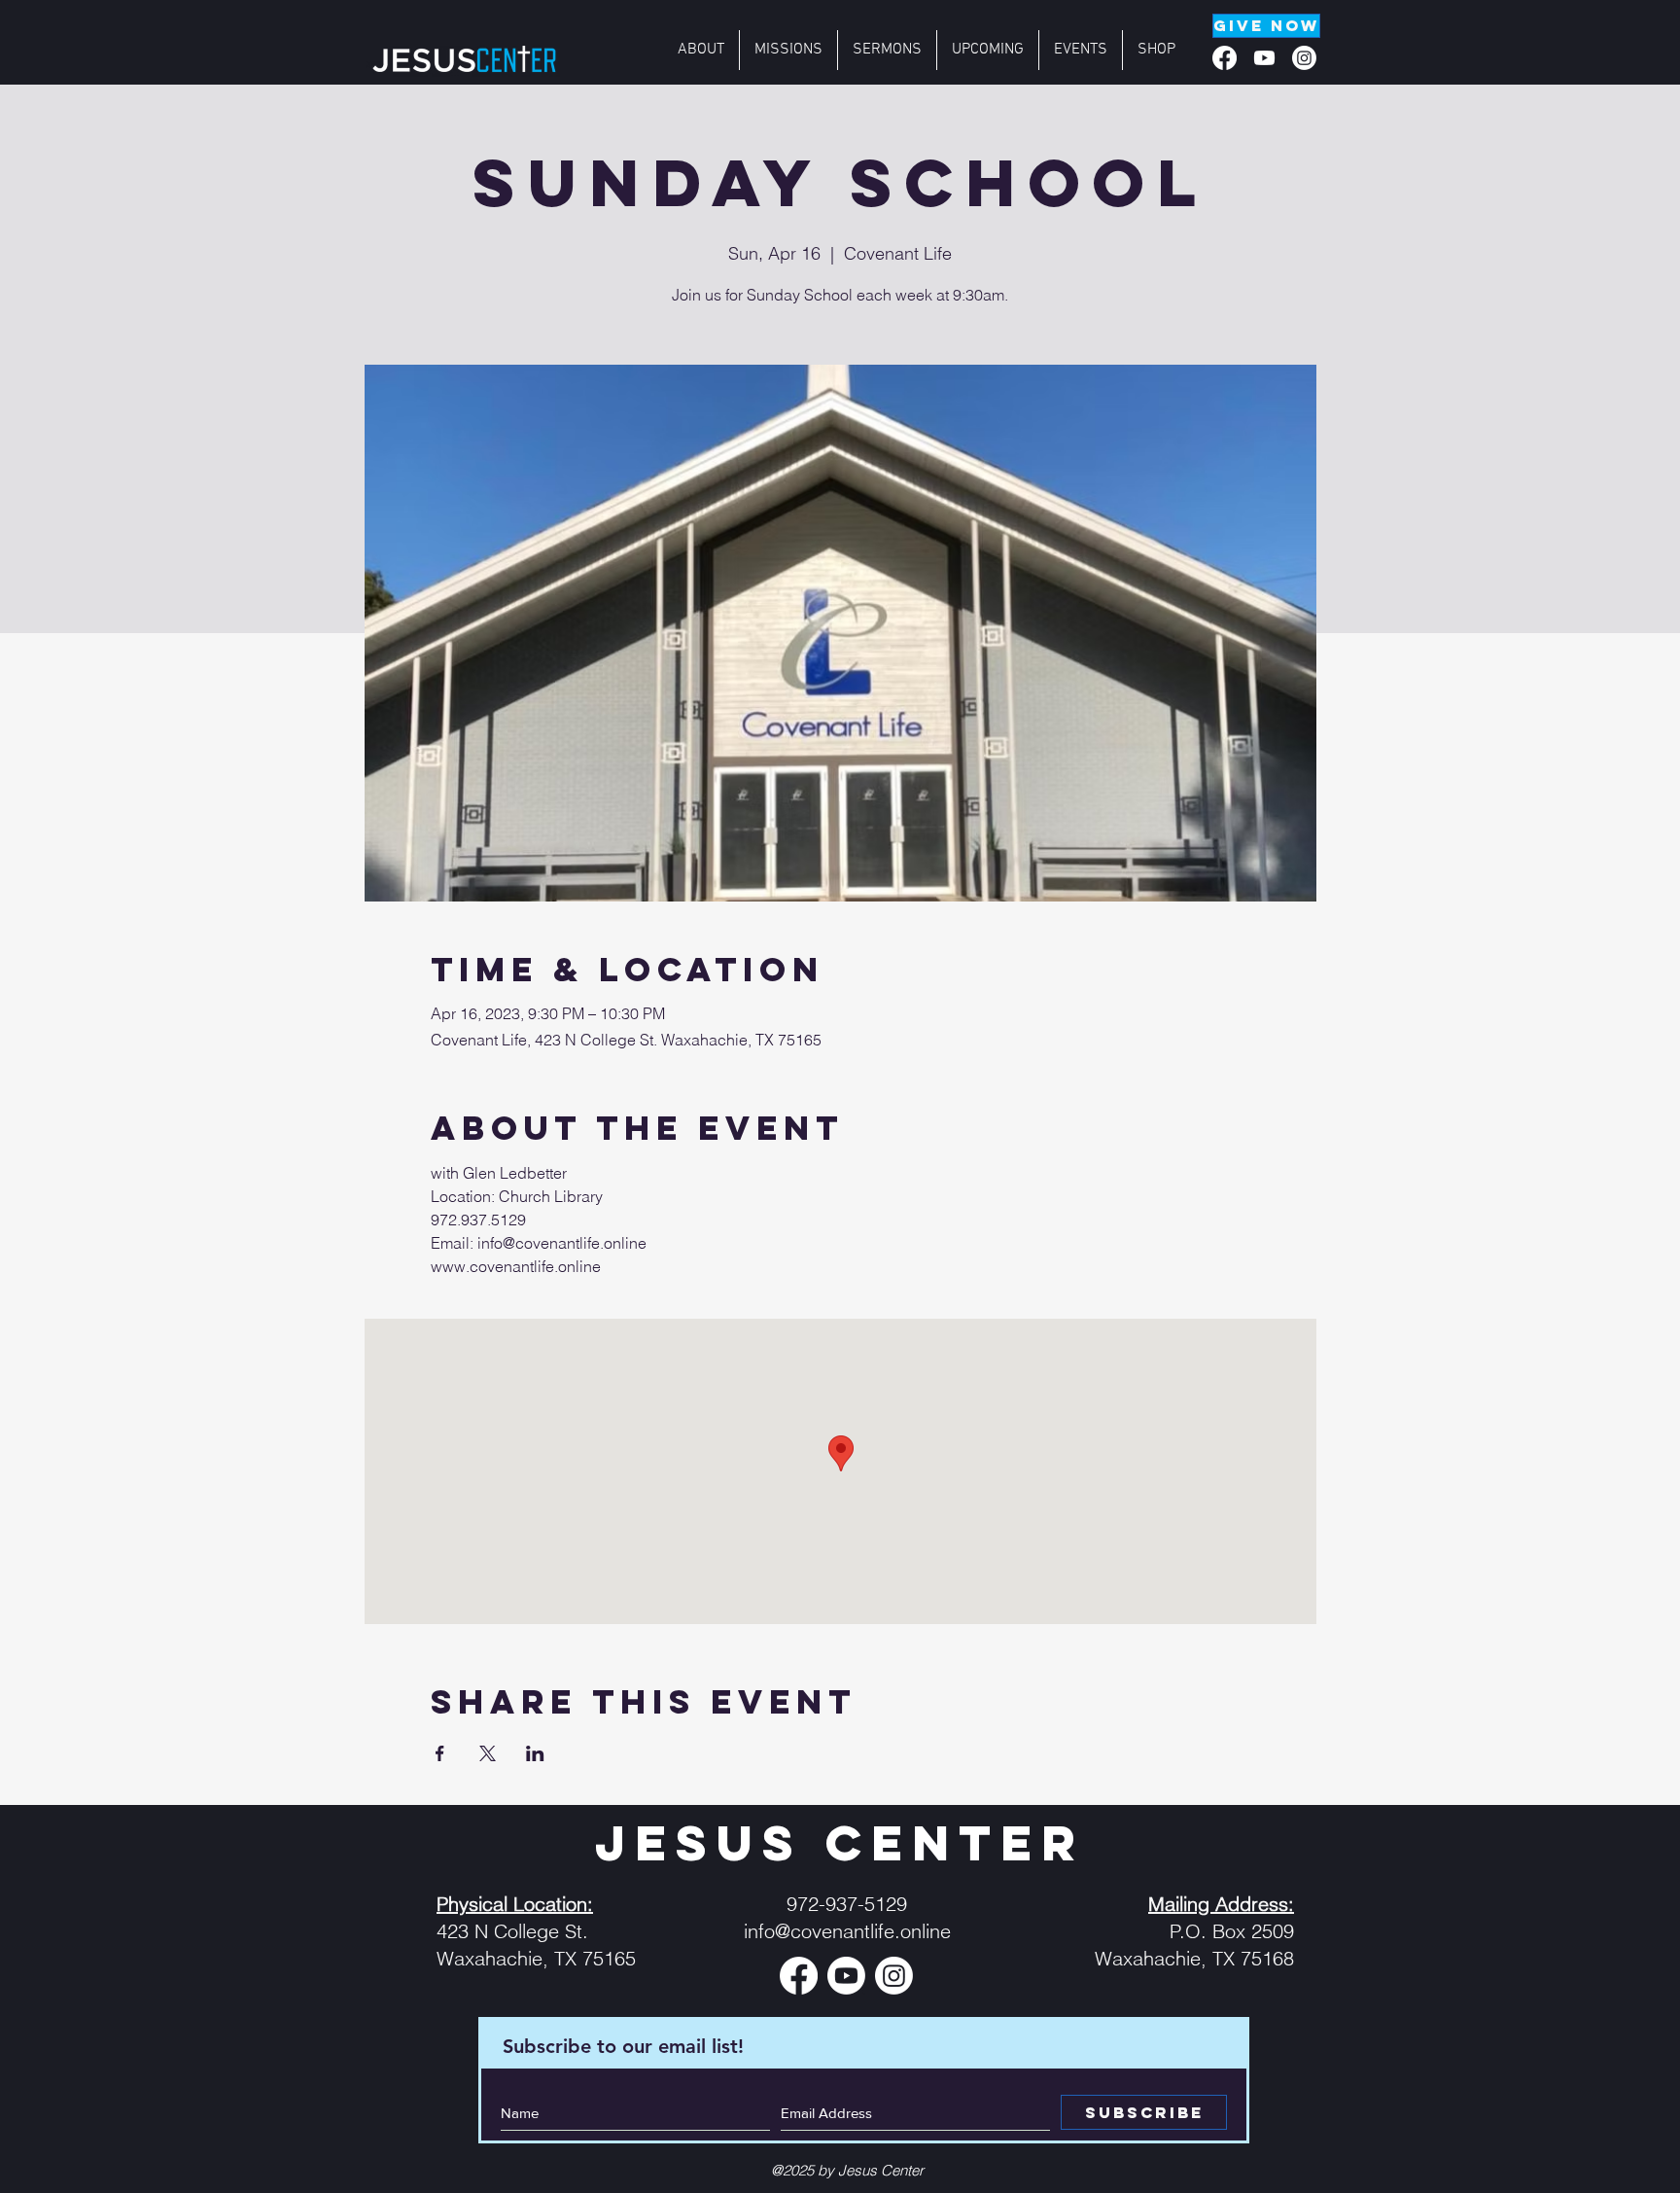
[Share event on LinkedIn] (535, 1753)
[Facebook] (1225, 58)
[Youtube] (1264, 58)
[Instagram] (1304, 58)
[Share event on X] (488, 1753)
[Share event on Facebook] (440, 1753)
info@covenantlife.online (847, 1931)
